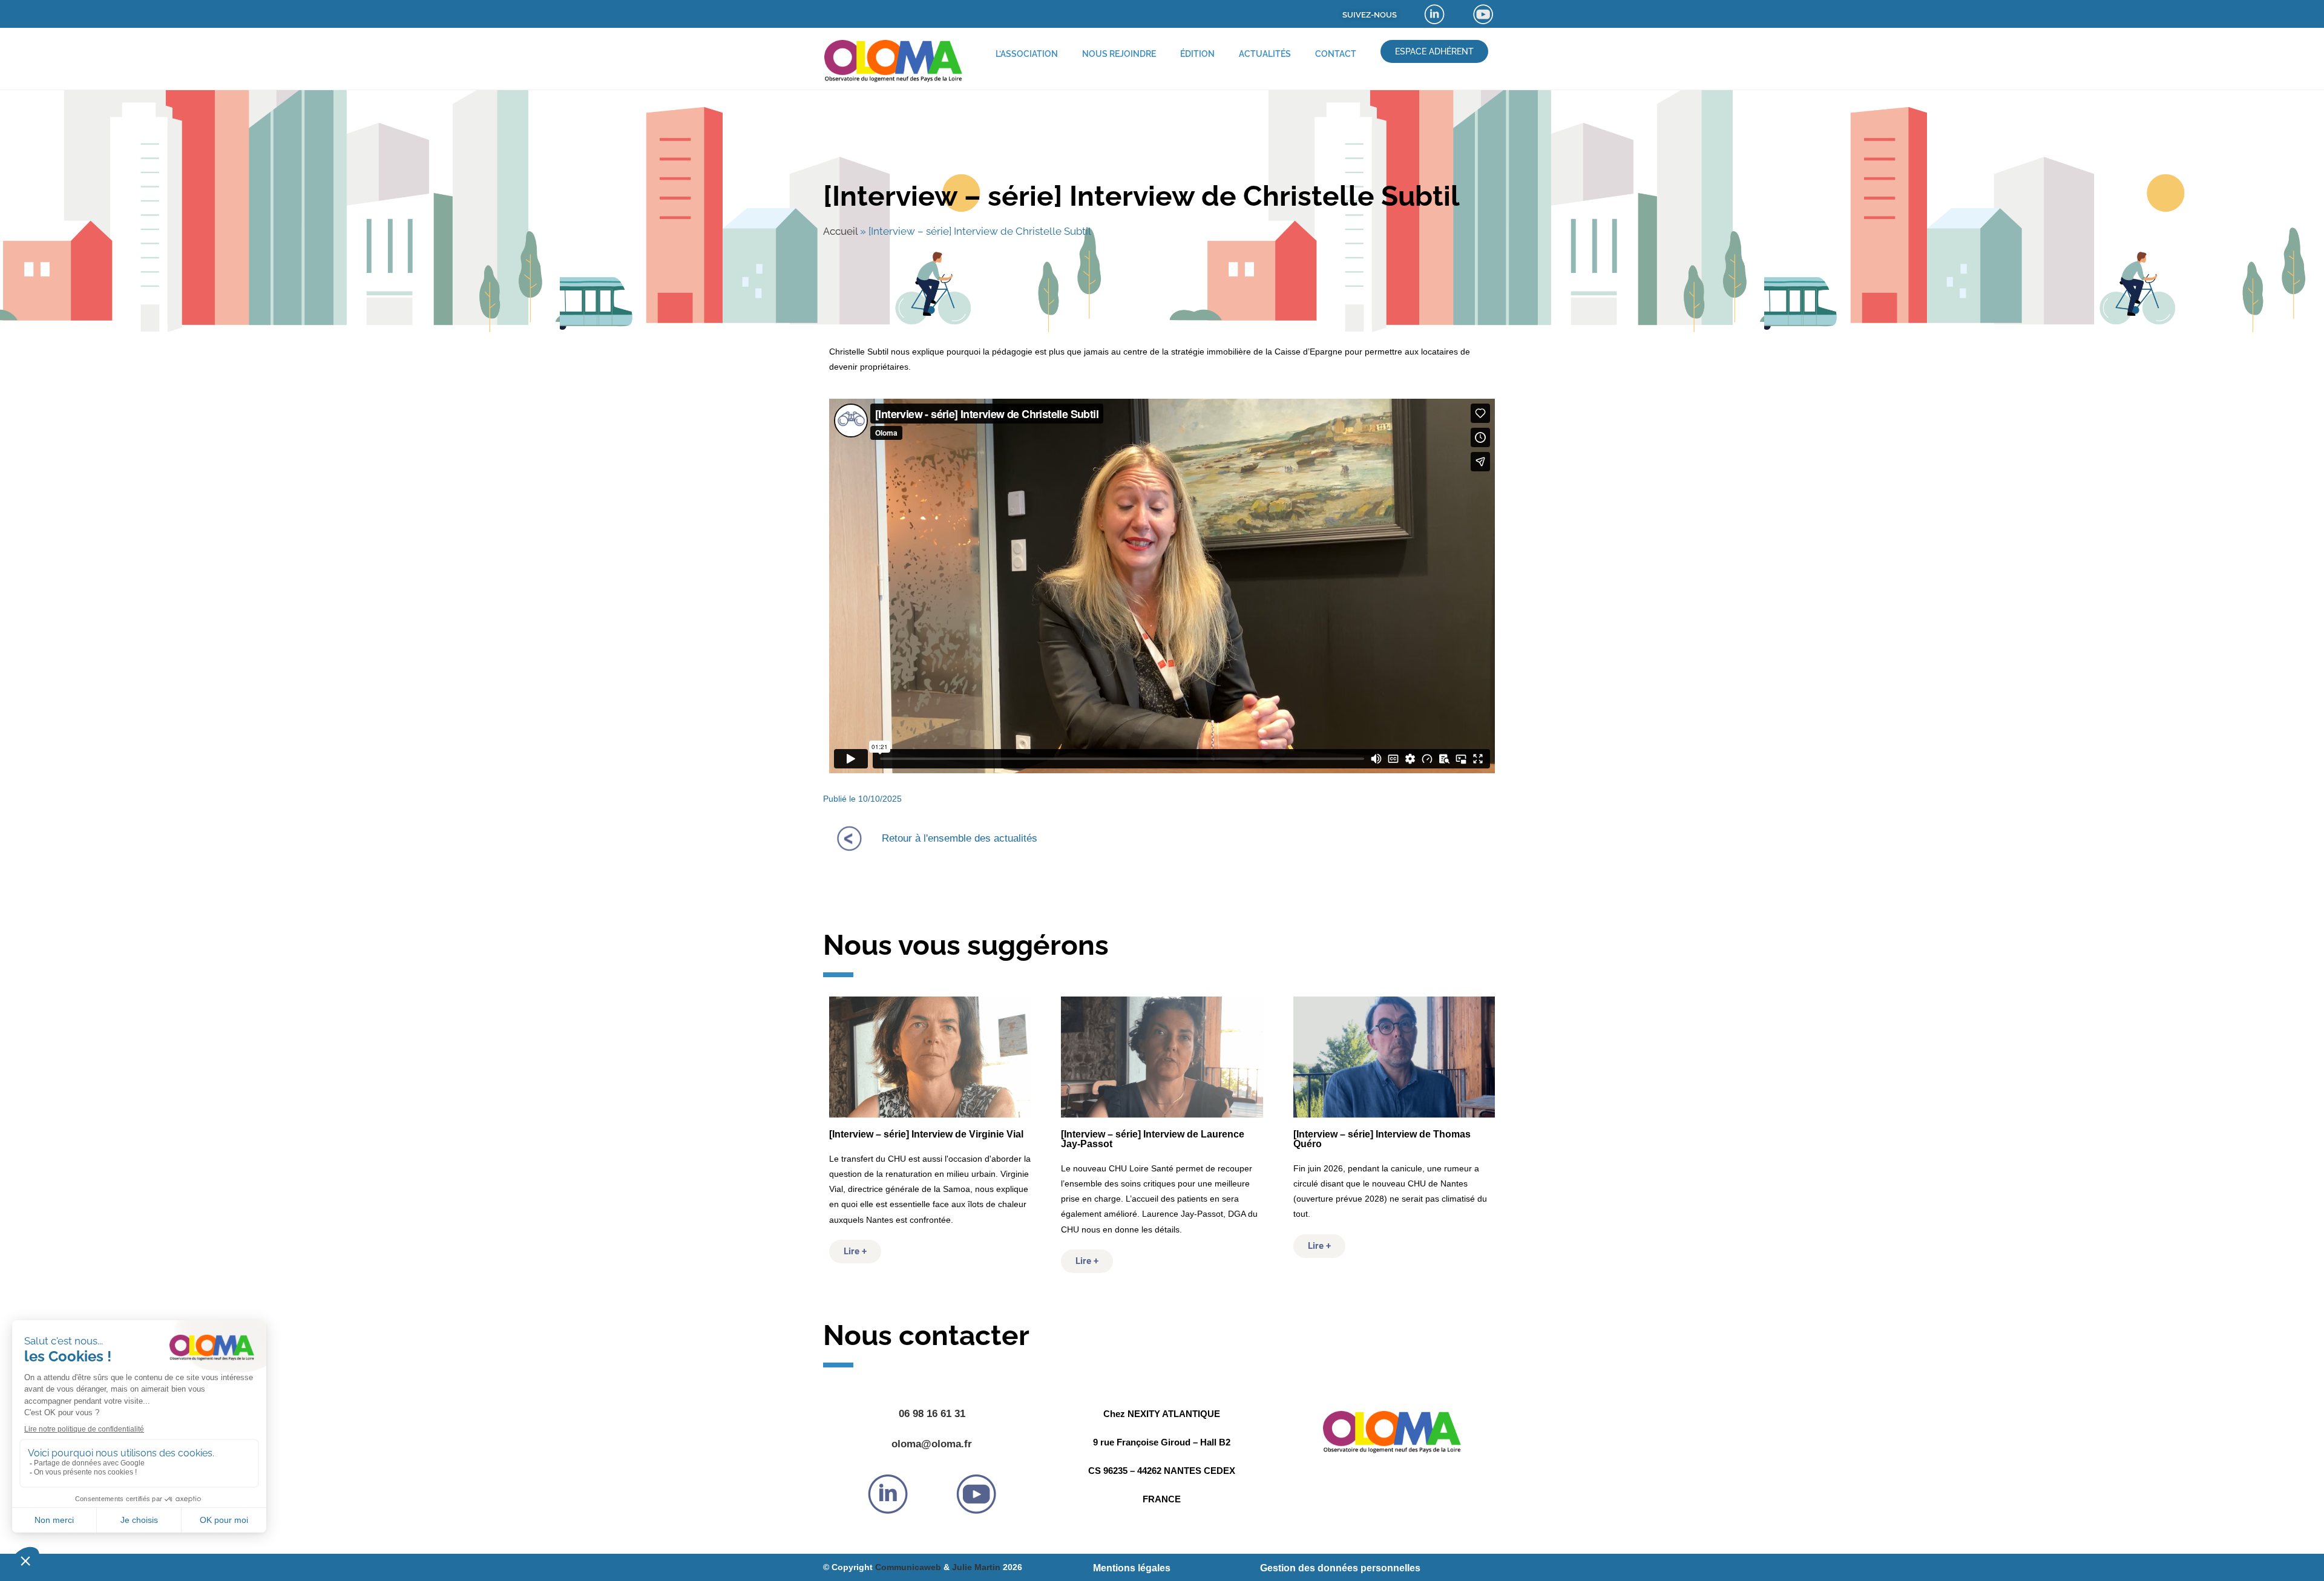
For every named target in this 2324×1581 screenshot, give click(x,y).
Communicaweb (908, 1567)
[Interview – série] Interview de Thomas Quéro (1382, 1139)
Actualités (1265, 54)
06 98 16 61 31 (932, 1414)
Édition (1197, 54)
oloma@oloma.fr (932, 1444)
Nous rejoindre (1119, 54)
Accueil (840, 231)
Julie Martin (976, 1567)
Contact (1336, 54)
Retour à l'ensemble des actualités (960, 838)
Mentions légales (1132, 1568)
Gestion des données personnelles (1340, 1568)
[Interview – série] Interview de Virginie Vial (926, 1134)
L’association (1027, 54)
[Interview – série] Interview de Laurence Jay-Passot (1153, 1139)
